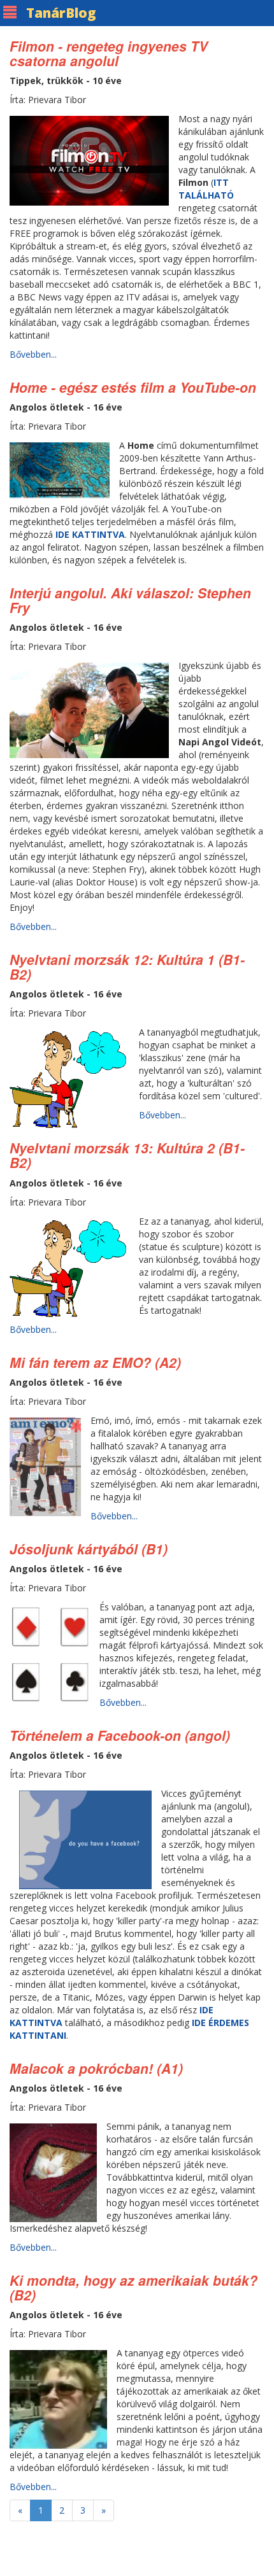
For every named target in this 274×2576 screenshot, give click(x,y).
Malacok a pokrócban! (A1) (96, 2068)
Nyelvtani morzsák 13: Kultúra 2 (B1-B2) (127, 1155)
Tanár (61, 13)
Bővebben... (33, 354)
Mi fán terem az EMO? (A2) (95, 1362)
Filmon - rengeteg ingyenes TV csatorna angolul (109, 53)
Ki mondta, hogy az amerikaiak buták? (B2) (133, 2287)
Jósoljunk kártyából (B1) (89, 1549)
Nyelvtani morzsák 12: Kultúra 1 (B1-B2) (127, 967)
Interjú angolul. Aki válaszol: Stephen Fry (130, 600)
